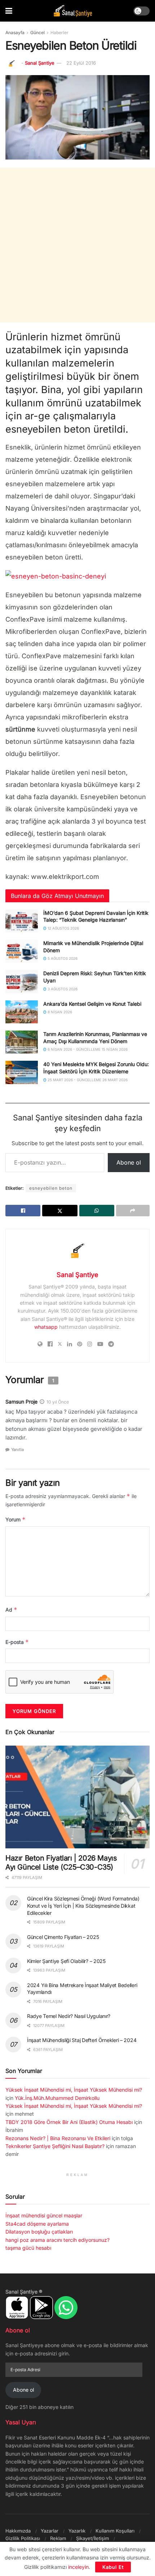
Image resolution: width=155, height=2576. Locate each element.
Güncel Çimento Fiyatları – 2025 (63, 1937)
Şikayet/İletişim (92, 2538)
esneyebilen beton (51, 1188)
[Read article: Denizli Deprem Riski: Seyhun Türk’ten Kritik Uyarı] (22, 981)
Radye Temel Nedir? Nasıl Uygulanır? (69, 2016)
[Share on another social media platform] (133, 1211)
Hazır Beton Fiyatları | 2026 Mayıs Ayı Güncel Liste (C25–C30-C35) (61, 1863)
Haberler (59, 33)
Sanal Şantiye (40, 63)
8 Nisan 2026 (59, 1012)
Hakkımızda (18, 2531)
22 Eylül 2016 (81, 63)
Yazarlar (50, 2531)
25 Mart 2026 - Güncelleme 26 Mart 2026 (87, 1080)
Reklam (58, 2538)
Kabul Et (113, 2567)
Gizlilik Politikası (23, 2538)
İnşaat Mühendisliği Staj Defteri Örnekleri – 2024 (82, 2040)
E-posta (17, 1642)
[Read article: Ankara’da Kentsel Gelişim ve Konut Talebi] (22, 1012)
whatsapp (46, 1327)
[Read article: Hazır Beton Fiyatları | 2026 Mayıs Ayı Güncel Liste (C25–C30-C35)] (77, 1797)
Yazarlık (77, 2531)
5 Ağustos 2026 (62, 958)
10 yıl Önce (58, 1402)
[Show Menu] (9, 11)
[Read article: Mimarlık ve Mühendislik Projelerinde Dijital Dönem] (22, 951)
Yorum (15, 1519)
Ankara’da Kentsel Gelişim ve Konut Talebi (92, 1004)
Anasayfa (15, 33)
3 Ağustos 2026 (62, 989)
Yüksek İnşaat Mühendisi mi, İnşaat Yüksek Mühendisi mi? (74, 2090)
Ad (11, 1610)
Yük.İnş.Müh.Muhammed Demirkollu (57, 2098)
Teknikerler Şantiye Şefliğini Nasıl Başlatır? (55, 2146)
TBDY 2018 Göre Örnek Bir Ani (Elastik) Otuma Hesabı (69, 2122)
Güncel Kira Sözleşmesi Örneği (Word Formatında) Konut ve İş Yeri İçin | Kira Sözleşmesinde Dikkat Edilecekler (83, 1905)
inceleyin (78, 2567)
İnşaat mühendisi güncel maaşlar (44, 2215)
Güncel (37, 33)
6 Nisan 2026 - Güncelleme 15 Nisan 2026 (87, 1049)
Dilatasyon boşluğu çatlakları (39, 2232)
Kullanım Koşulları (115, 2531)
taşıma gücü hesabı (28, 2248)
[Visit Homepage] (73, 11)
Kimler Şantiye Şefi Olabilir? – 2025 (66, 1961)
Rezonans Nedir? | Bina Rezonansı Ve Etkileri (58, 2138)
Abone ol (129, 1162)
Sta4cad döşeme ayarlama (37, 2224)
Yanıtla (17, 1450)
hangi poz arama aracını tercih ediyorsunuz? (57, 2240)
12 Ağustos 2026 (63, 928)
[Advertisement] (77, 245)
